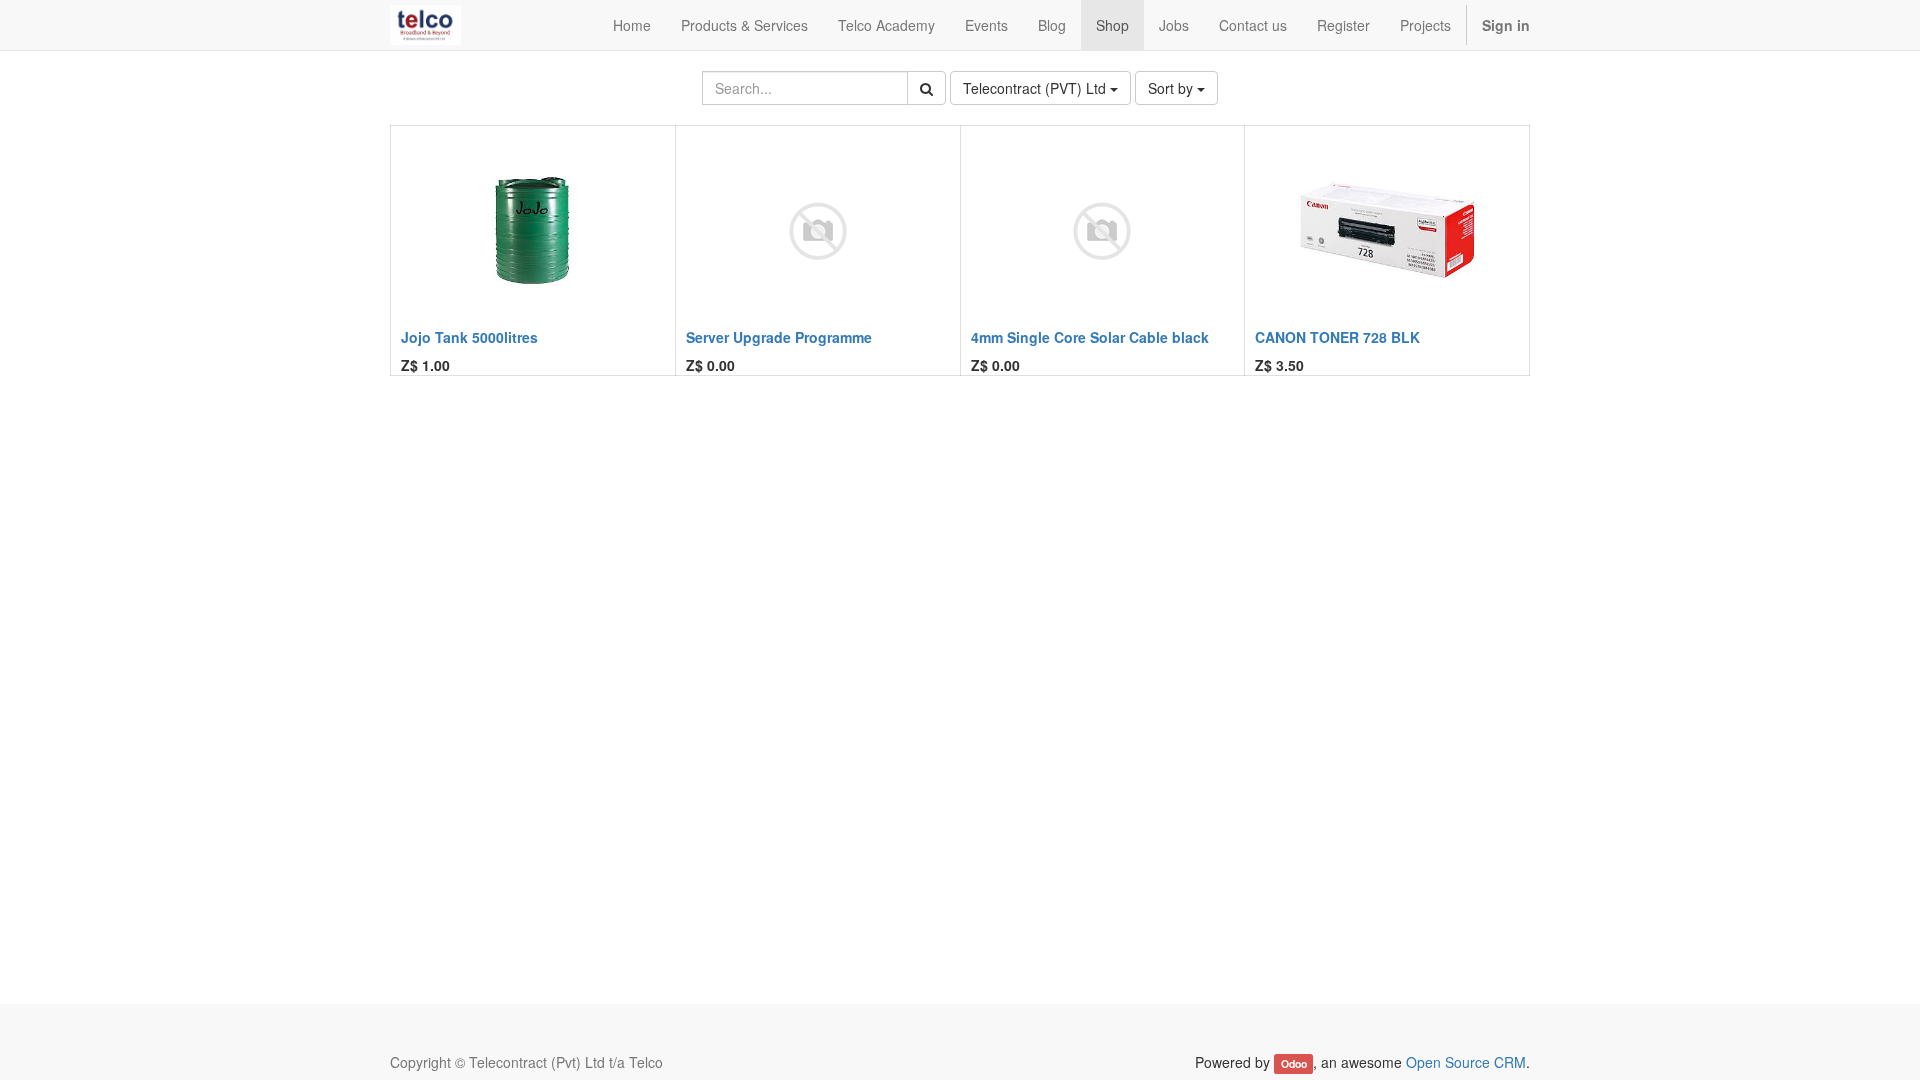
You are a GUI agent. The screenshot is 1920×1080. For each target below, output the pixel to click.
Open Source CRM (1466, 1062)
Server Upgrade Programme (779, 337)
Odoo (1294, 1063)
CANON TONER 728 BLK (1337, 337)
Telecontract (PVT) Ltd (1036, 88)
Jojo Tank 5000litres (469, 337)
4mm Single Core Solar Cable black (1090, 337)
